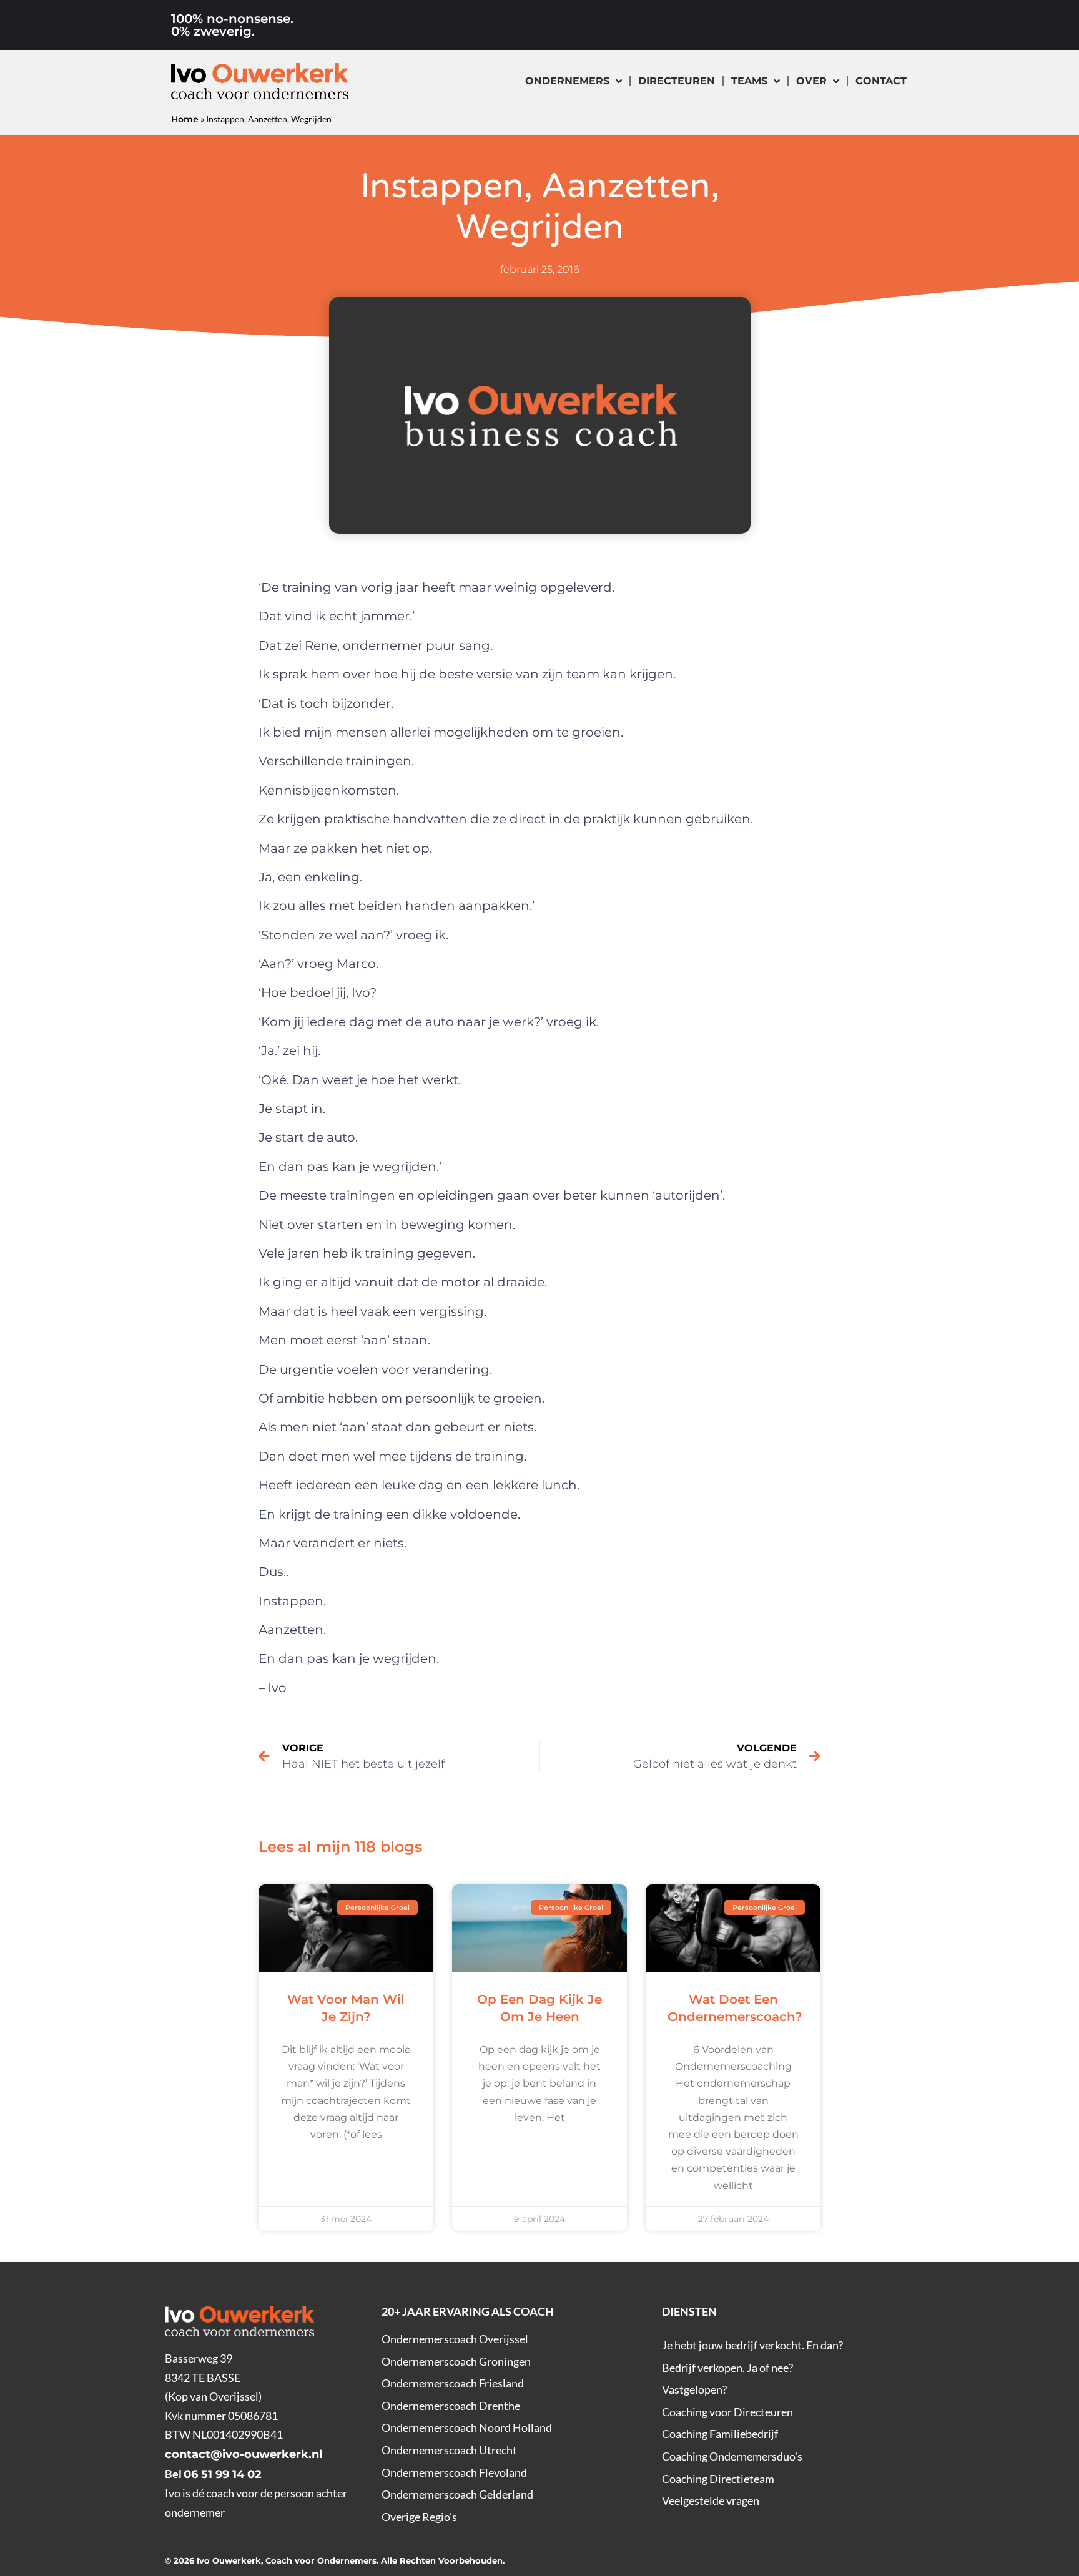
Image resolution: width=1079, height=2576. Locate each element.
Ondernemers (567, 81)
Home (185, 119)
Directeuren (677, 81)
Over (811, 81)
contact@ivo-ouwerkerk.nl (244, 2454)
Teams (749, 81)
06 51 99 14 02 (223, 2474)
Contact (881, 81)
